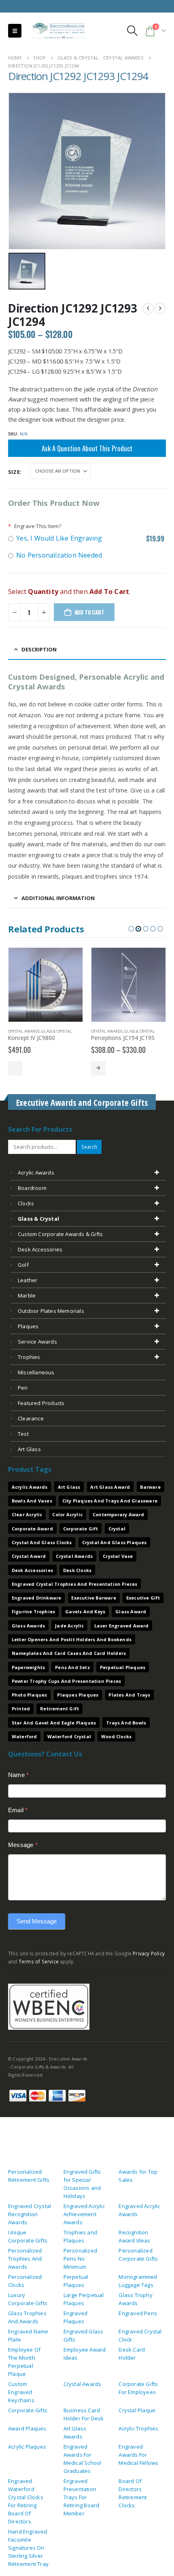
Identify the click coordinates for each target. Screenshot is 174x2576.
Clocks (26, 1203)
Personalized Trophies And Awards (25, 2259)
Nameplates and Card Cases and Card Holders (69, 1653)
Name (18, 1775)
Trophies (29, 1357)
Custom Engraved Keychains (21, 2392)
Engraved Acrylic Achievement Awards (84, 2214)
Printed (21, 1709)
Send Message (37, 1921)
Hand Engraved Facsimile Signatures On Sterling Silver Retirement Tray (28, 2548)
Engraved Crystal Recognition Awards (30, 2214)
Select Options (15, 1068)
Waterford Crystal (69, 1736)
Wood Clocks (116, 1736)
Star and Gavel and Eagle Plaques (54, 1723)
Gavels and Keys (85, 1611)
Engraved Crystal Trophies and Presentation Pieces (75, 1584)
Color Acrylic (67, 1514)
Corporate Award (32, 1529)
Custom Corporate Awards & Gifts (60, 1234)
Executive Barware (93, 1598)
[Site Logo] (55, 31)
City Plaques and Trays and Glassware (110, 1501)
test (23, 1434)
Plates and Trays (129, 1695)
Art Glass (69, 1487)
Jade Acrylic (69, 1626)
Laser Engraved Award (122, 1626)
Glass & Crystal (56, 1031)
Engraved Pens (138, 2313)
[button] (15, 31)
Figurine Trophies (33, 1611)
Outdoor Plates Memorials (51, 1311)
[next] (160, 309)
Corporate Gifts (28, 2410)
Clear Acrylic (27, 1514)
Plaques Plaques (78, 1695)
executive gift (143, 1598)
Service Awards (37, 1342)
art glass (29, 1449)
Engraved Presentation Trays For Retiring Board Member (82, 2497)
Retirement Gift (59, 1709)
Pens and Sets (72, 1667)
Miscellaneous (36, 1372)
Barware (150, 1487)
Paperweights (28, 1667)
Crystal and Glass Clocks (42, 1542)
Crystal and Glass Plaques (115, 1542)
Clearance (31, 1418)
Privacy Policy (149, 1953)
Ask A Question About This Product (87, 448)
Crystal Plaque (137, 2410)
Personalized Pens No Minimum (80, 2259)
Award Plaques (27, 2428)
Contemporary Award (119, 1514)
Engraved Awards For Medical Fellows (138, 2455)
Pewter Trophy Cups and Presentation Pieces (66, 1681)
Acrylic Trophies (138, 2428)
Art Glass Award (110, 1487)
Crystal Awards (24, 1031)
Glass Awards (28, 1626)
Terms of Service (39, 1961)
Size (14, 472)
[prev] (148, 309)
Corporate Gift (81, 1529)
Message (23, 1845)
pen (23, 1388)
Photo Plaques (30, 1695)
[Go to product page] (46, 985)
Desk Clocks (77, 1570)
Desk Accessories (40, 1249)
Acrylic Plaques (27, 2447)
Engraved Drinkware (37, 1598)
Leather (28, 1280)
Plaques (28, 1326)
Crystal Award (29, 1556)
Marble (27, 1295)
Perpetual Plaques (123, 1667)
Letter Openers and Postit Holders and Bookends (72, 1639)
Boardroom (32, 1188)
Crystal (117, 1529)
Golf (23, 1265)
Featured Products (41, 1403)
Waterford (24, 1736)
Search (89, 1147)
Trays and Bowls (126, 1723)
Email (18, 1810)
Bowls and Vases (32, 1501)
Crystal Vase (118, 1556)
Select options (98, 1068)
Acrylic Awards (36, 1173)
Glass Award (131, 1611)
